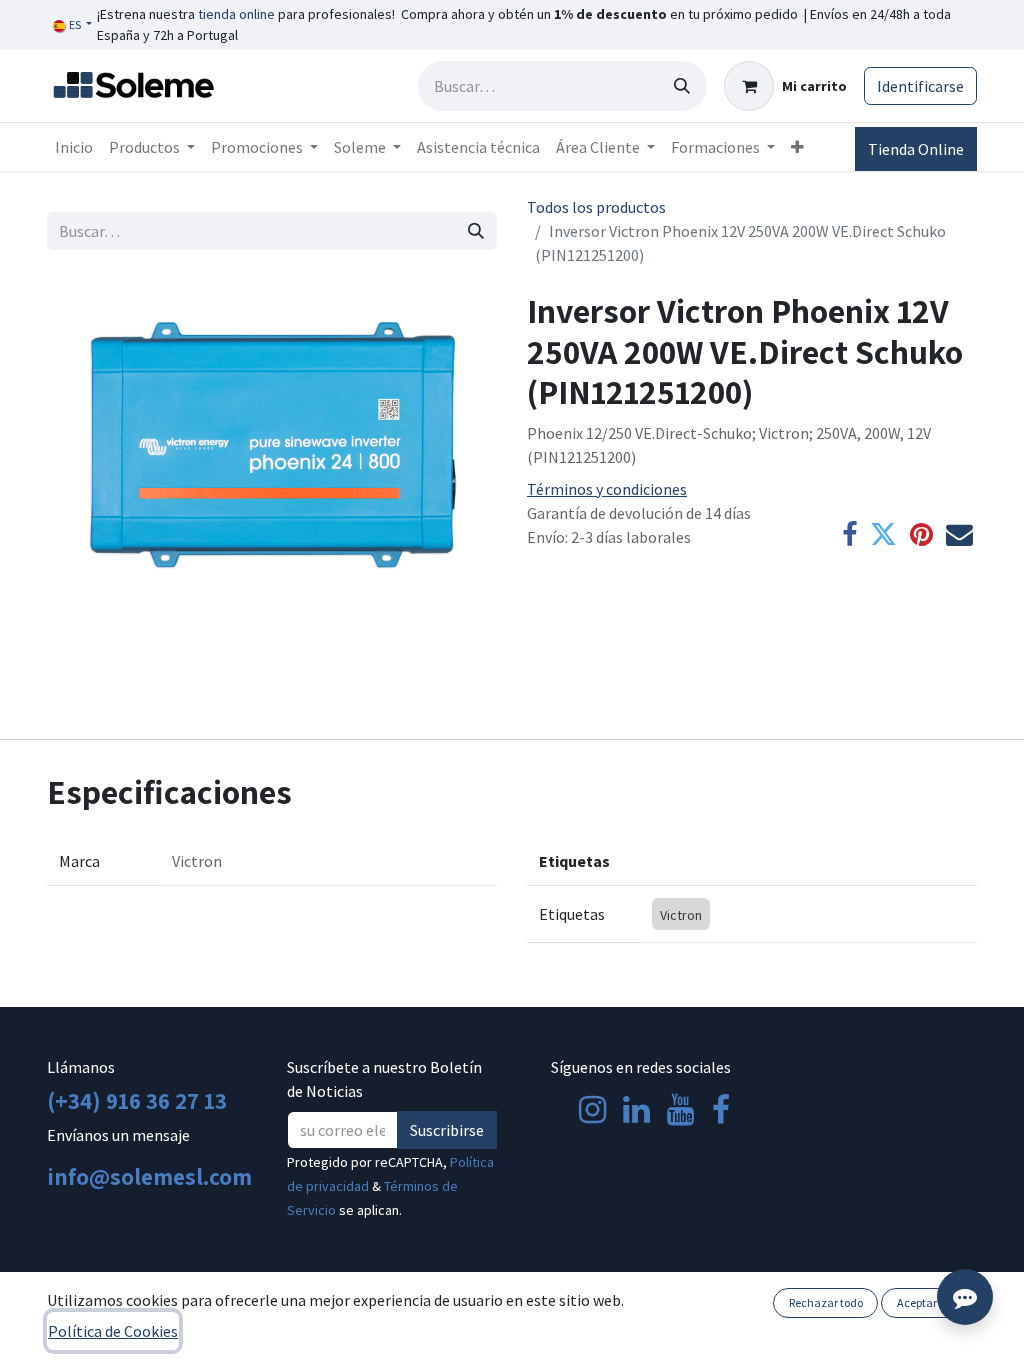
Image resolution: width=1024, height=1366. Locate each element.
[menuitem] (74, 147)
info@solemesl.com (149, 1176)
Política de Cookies (113, 1331)
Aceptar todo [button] (929, 1302)
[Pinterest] (921, 535)
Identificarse (920, 86)
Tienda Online (916, 149)
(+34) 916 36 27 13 (137, 1100)
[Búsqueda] (682, 86)
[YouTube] (680, 1110)
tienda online (236, 14)
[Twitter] (883, 535)
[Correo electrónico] (959, 535)
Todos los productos (596, 207)
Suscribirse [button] (447, 1130)
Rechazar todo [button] (826, 1302)
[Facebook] (849, 535)
